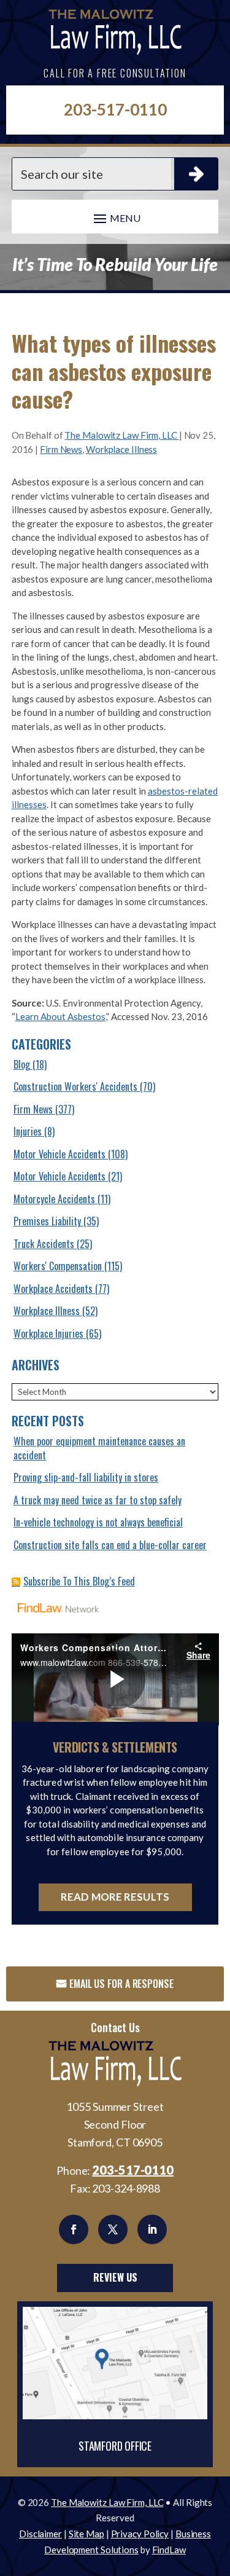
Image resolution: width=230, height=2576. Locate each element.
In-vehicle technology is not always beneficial (98, 1522)
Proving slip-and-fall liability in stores (86, 1477)
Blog (22, 1064)
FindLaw (169, 2550)
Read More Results (115, 1897)
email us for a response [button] (121, 1984)
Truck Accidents (44, 1244)
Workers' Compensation (58, 1266)
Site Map (86, 2534)
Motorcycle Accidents (54, 1199)
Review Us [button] (115, 2277)
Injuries (28, 1131)
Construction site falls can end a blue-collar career (110, 1545)
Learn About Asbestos (60, 1016)
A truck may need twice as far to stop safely (98, 1500)
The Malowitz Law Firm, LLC (121, 435)
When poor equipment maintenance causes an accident (99, 1448)
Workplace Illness (121, 449)
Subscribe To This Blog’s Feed (79, 1581)
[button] (115, 218)
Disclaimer (40, 2534)
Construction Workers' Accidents (75, 1086)
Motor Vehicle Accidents (59, 1154)
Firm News (61, 449)
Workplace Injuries (48, 1333)
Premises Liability (47, 1221)
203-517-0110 (115, 109)
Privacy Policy (140, 2534)
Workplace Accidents (53, 1289)
